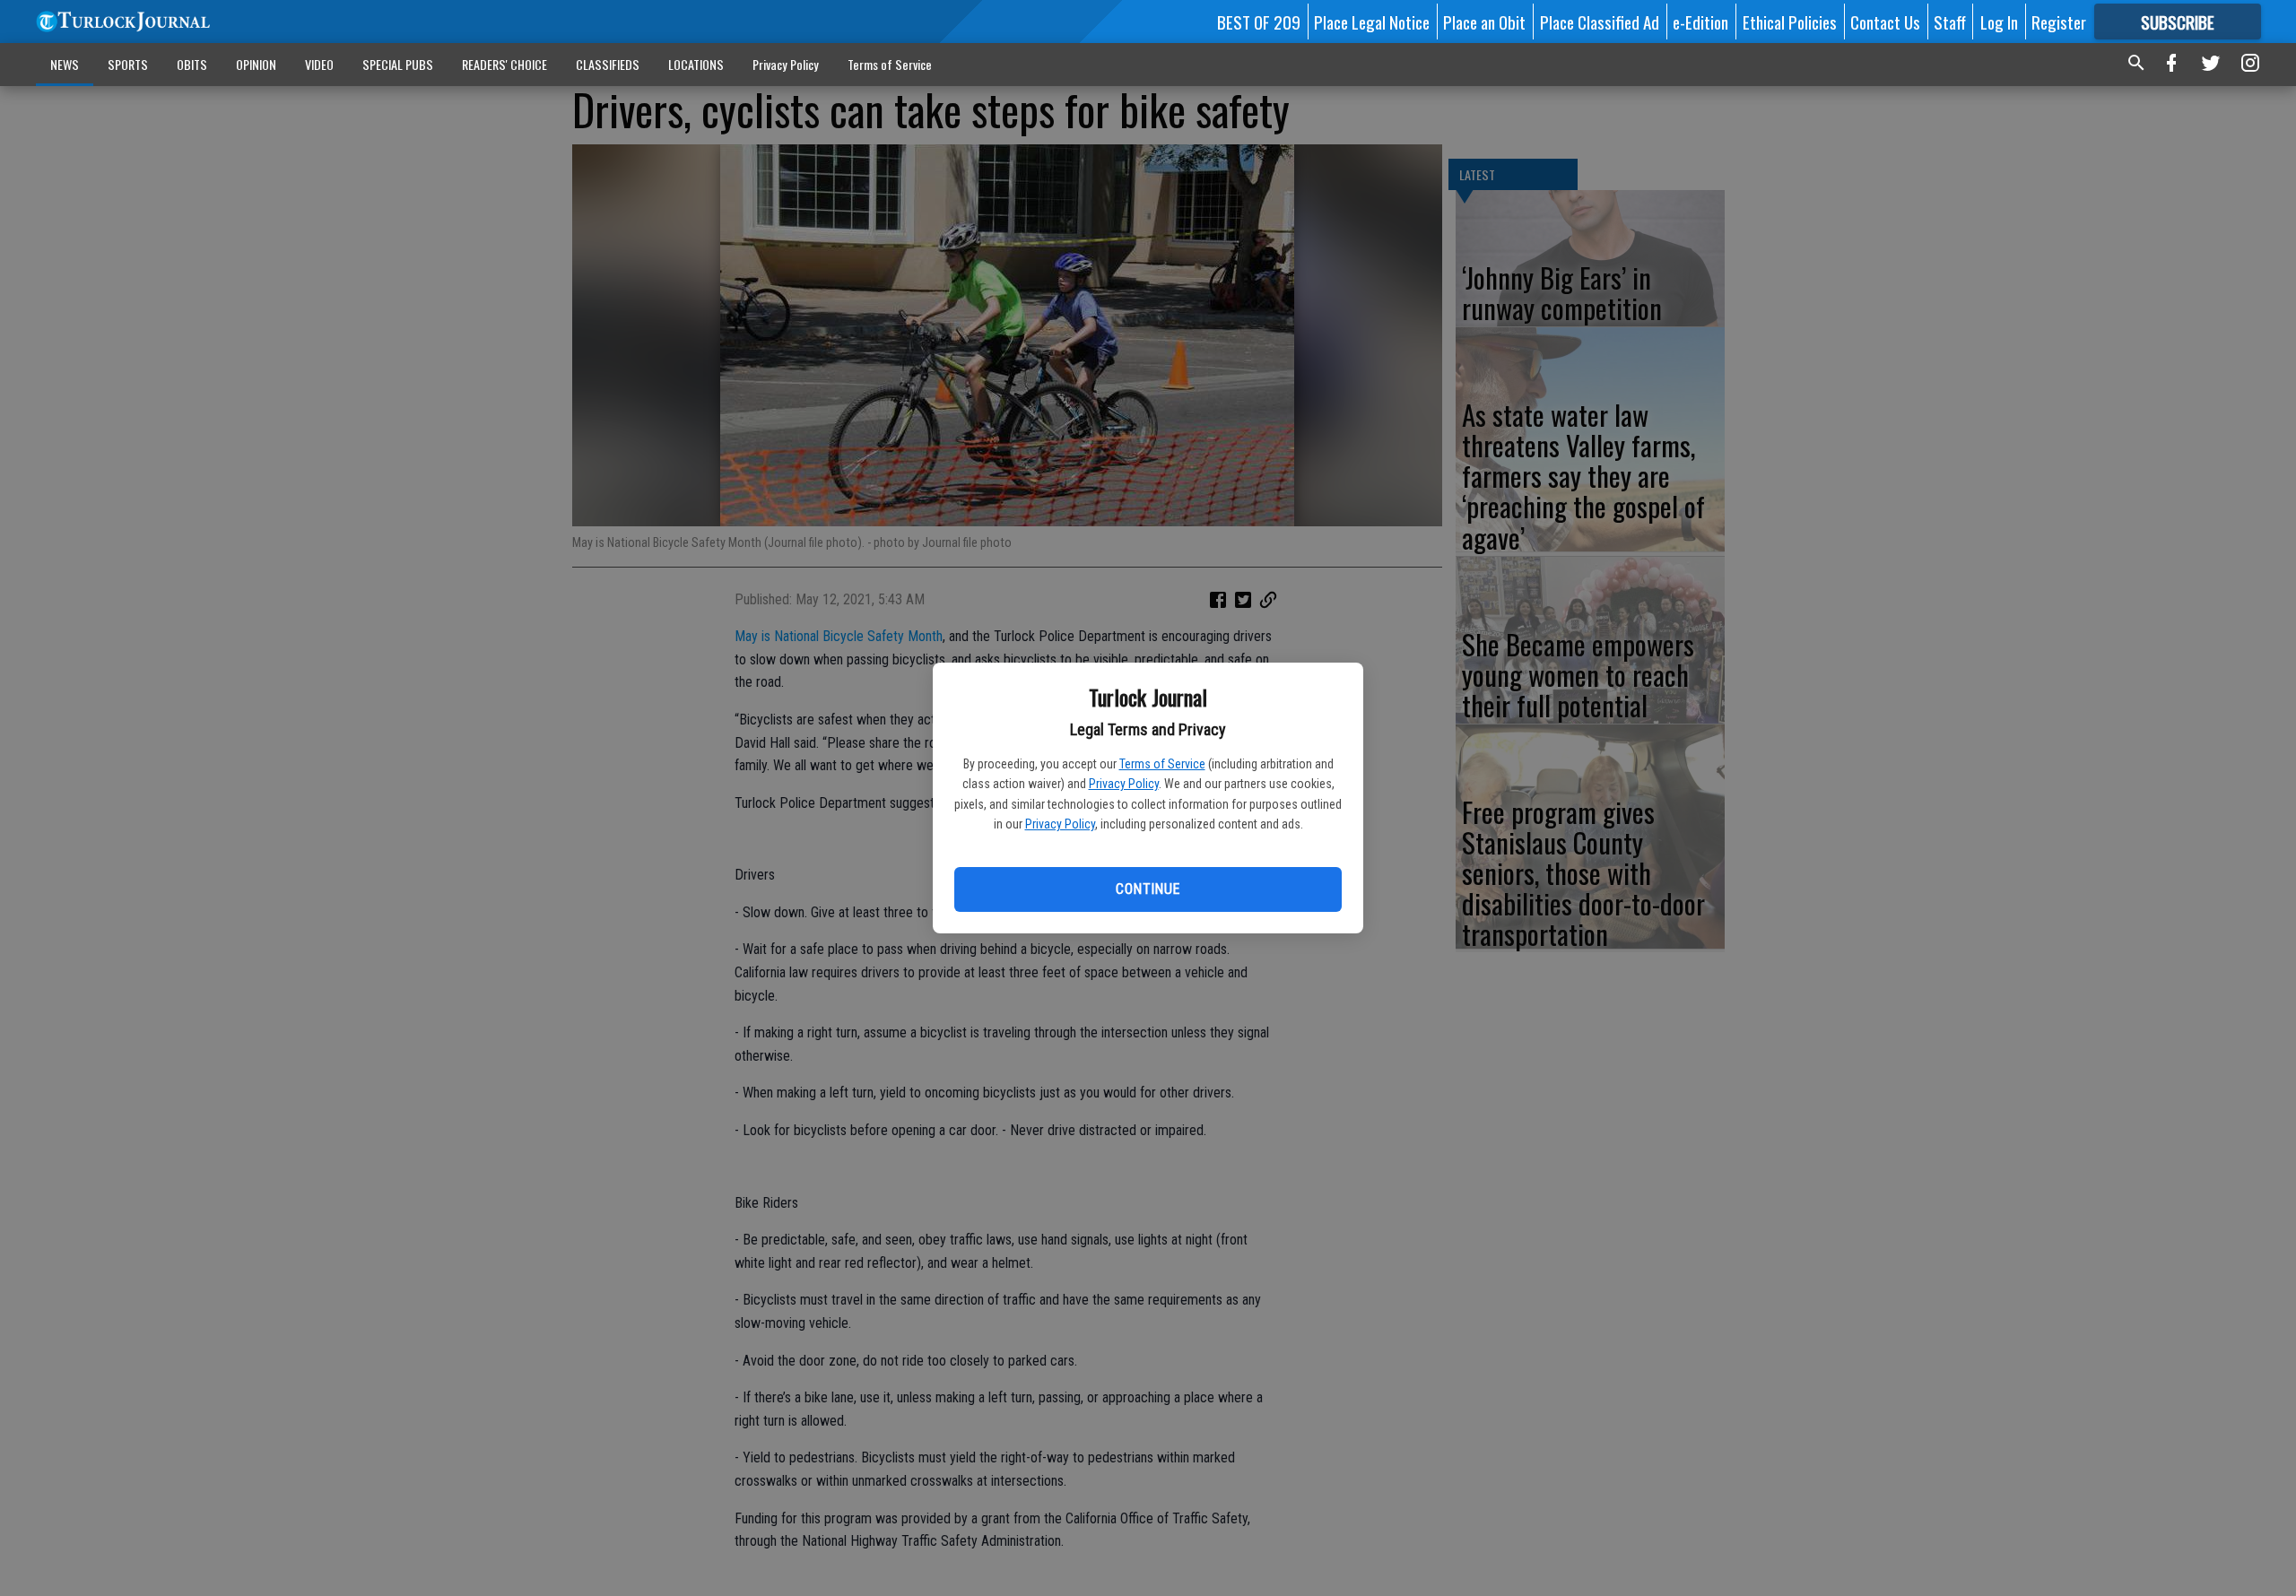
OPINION (256, 64)
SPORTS (128, 64)
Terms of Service (1162, 764)
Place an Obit (1484, 22)
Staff (1950, 22)
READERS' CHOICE (504, 64)
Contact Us (1885, 22)
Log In (1999, 22)
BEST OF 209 (1259, 22)
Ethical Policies (1790, 22)
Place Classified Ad (1600, 22)
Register (2059, 22)
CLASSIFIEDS (608, 64)
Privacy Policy (1124, 784)
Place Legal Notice (1372, 22)
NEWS (65, 64)
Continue (1148, 889)
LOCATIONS (696, 64)
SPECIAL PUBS (398, 64)
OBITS (192, 64)
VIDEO (319, 64)
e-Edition (1700, 22)
